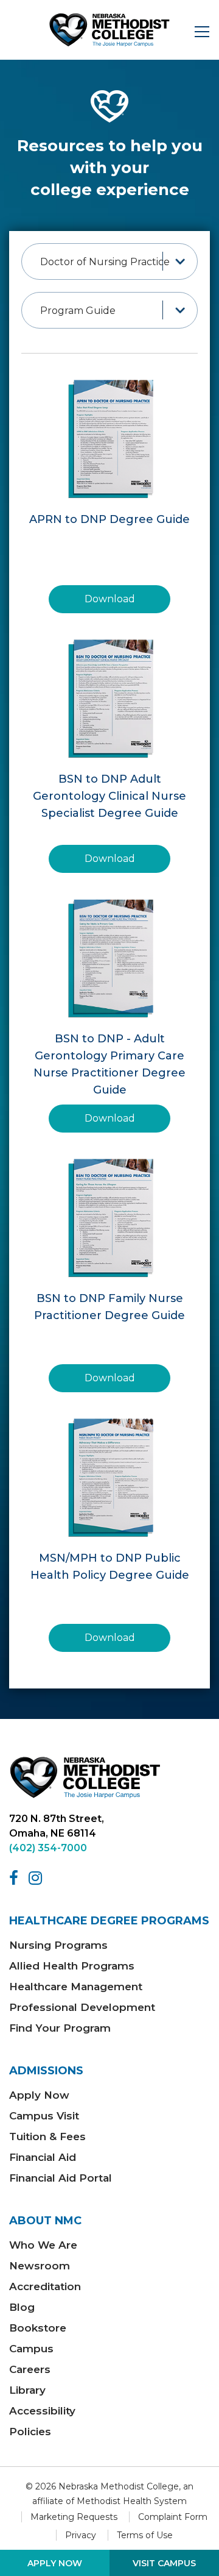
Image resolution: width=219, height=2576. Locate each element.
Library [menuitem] (27, 2390)
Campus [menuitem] (31, 2349)
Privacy (81, 2535)
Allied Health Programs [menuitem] (72, 1966)
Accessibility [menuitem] (42, 2411)
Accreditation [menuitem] (45, 2286)
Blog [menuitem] (22, 2307)
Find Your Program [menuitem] (60, 2028)
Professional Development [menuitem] (82, 2007)
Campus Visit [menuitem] (44, 2116)
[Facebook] (16, 1878)
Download (110, 599)
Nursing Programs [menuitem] (58, 1945)
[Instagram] (37, 1878)
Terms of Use (145, 2535)
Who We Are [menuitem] (43, 2245)
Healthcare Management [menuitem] (76, 1987)
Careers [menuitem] (30, 2369)
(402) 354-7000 (48, 1848)
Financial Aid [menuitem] (43, 2157)
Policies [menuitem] (30, 2432)
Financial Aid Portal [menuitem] (61, 2178)
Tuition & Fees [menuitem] (47, 2137)
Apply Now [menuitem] (39, 2095)
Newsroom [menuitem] (40, 2266)
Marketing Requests (74, 2517)
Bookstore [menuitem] (38, 2328)
